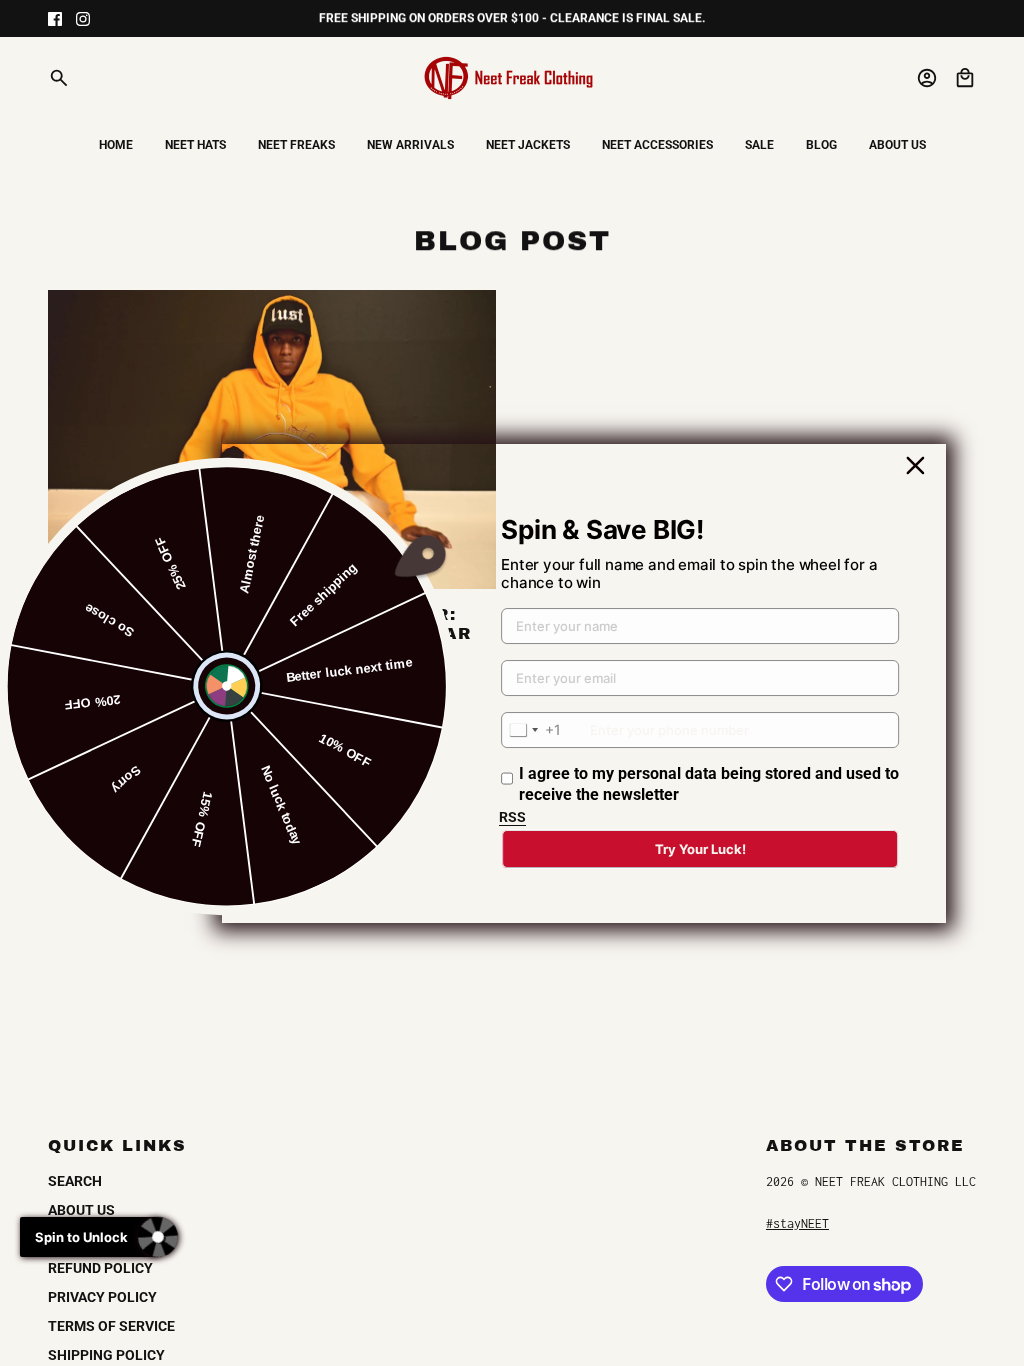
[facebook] (55, 19)
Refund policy (100, 1268)
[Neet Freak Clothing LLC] (512, 78)
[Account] (927, 78)
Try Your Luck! (700, 849)
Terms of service (111, 1326)
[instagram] (83, 19)
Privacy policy (102, 1297)
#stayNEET (797, 1223)
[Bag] (965, 78)
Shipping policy (106, 1355)
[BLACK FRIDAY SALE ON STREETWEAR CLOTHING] (272, 439)
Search (75, 1181)
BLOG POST (512, 240)
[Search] (59, 78)
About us (81, 1210)
